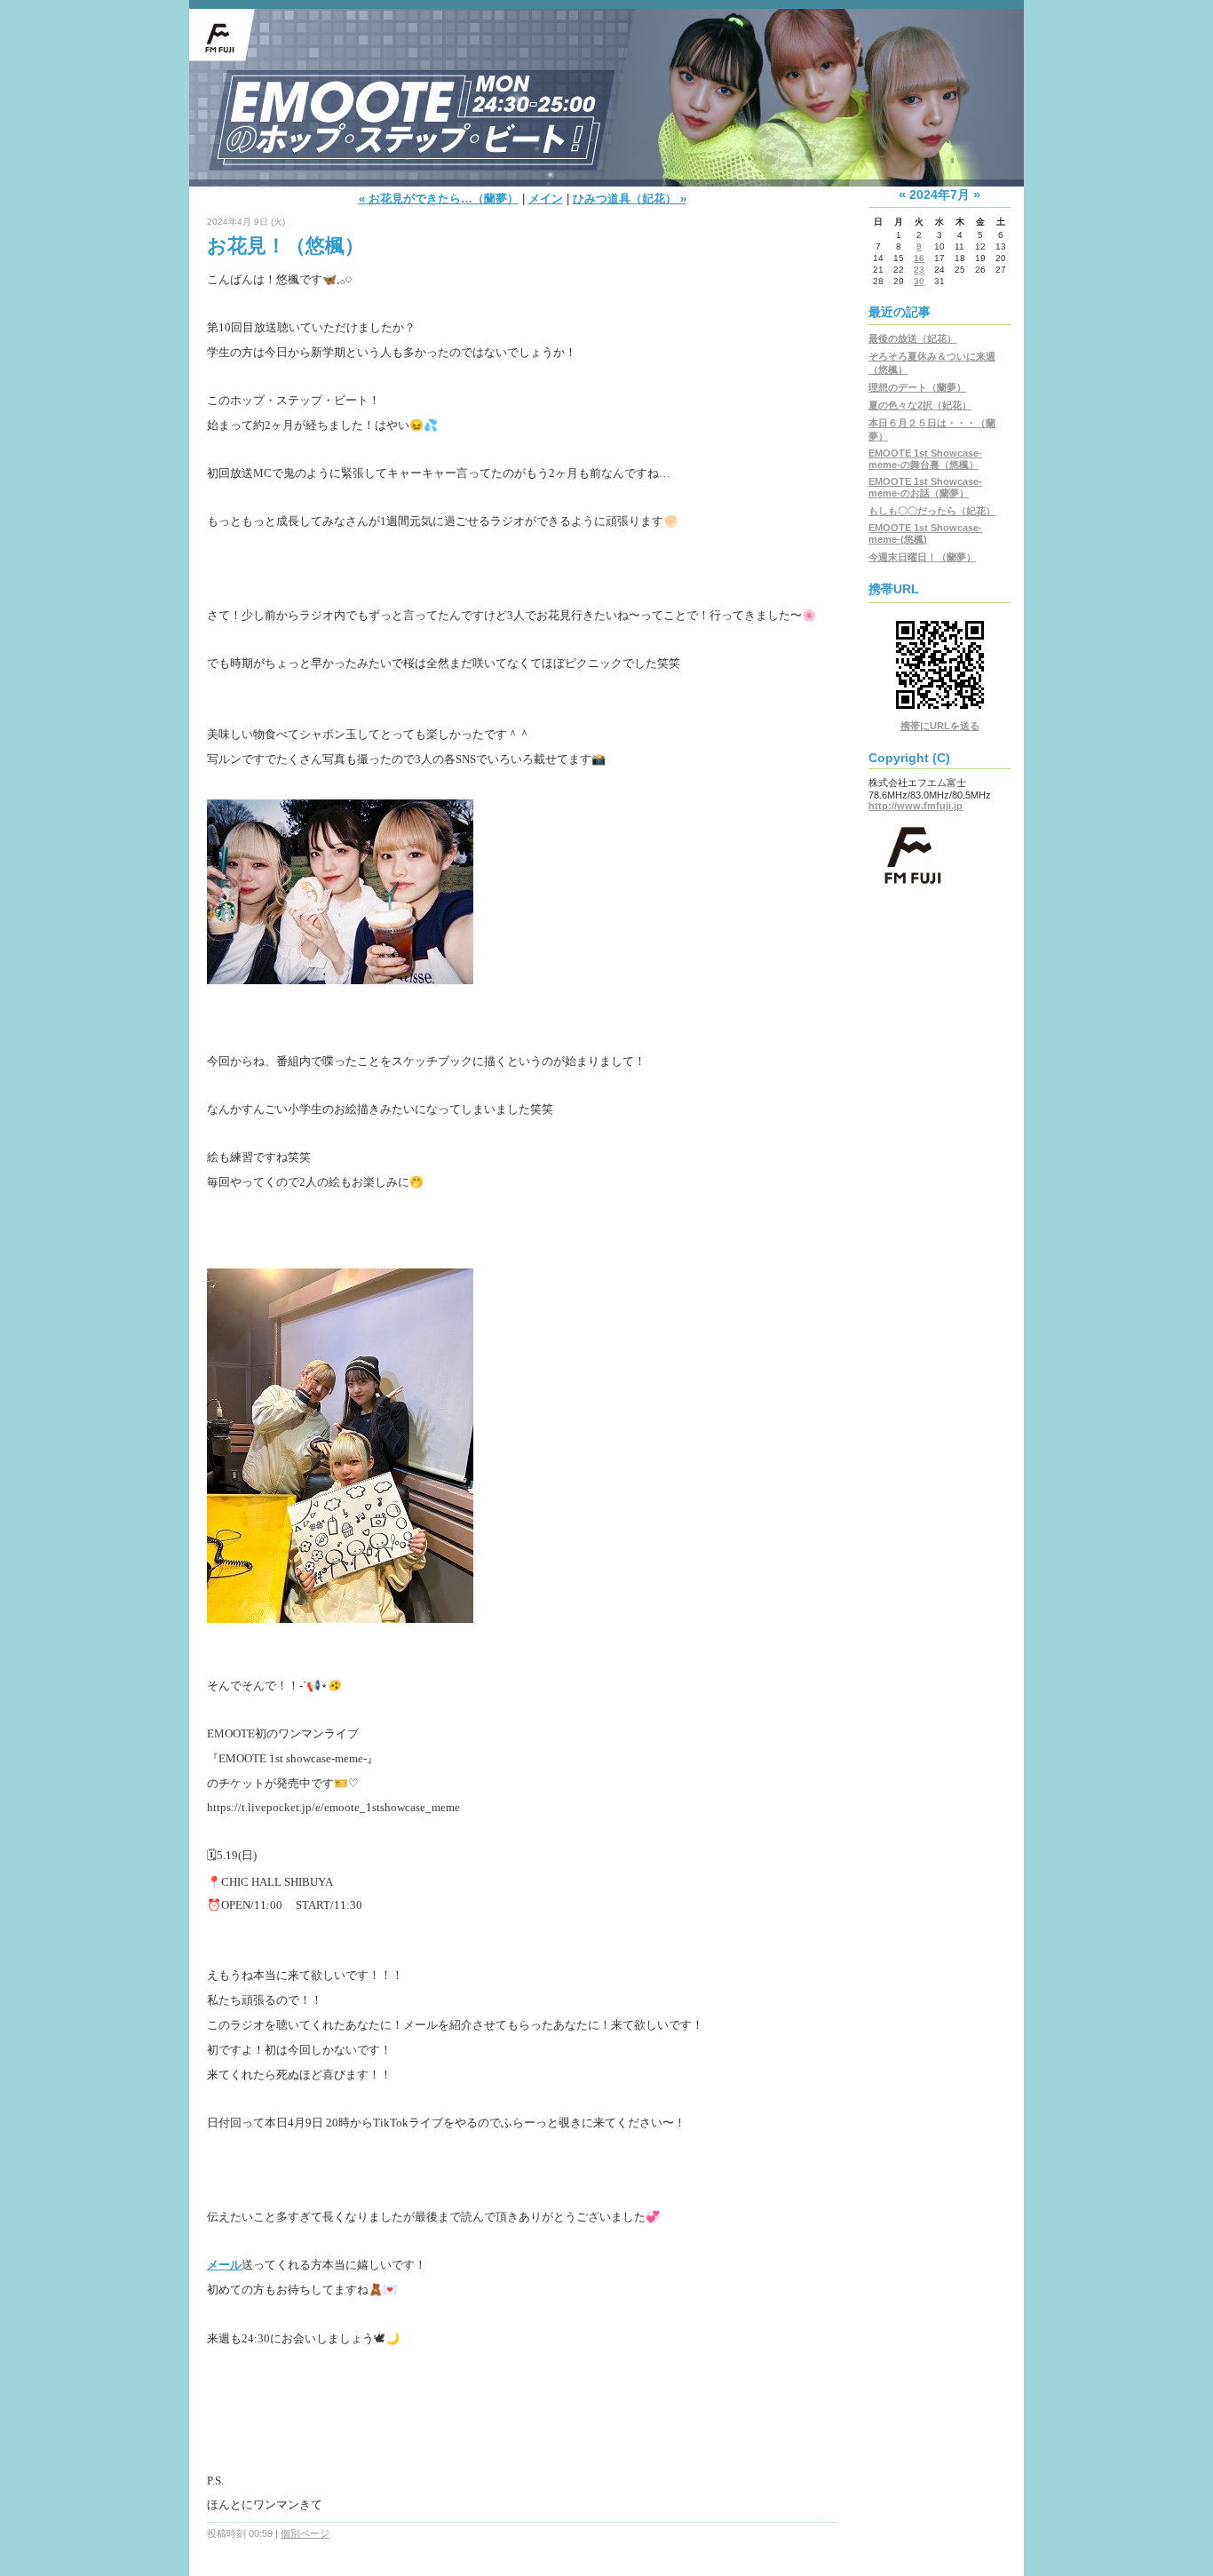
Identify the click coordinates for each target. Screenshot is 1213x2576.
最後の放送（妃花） (912, 338)
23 (919, 270)
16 (919, 258)
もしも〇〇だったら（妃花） (932, 511)
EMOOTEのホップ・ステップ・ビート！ (606, 64)
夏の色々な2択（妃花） (920, 405)
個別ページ (305, 2533)
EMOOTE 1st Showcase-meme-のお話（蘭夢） (925, 487)
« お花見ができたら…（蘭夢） (439, 199)
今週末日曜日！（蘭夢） (922, 557)
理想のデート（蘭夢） (917, 387)
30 (919, 281)
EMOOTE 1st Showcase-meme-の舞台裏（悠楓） (925, 459)
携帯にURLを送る (940, 726)
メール (224, 2265)
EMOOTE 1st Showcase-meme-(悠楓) (925, 533)
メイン (546, 199)
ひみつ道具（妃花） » (630, 199)
